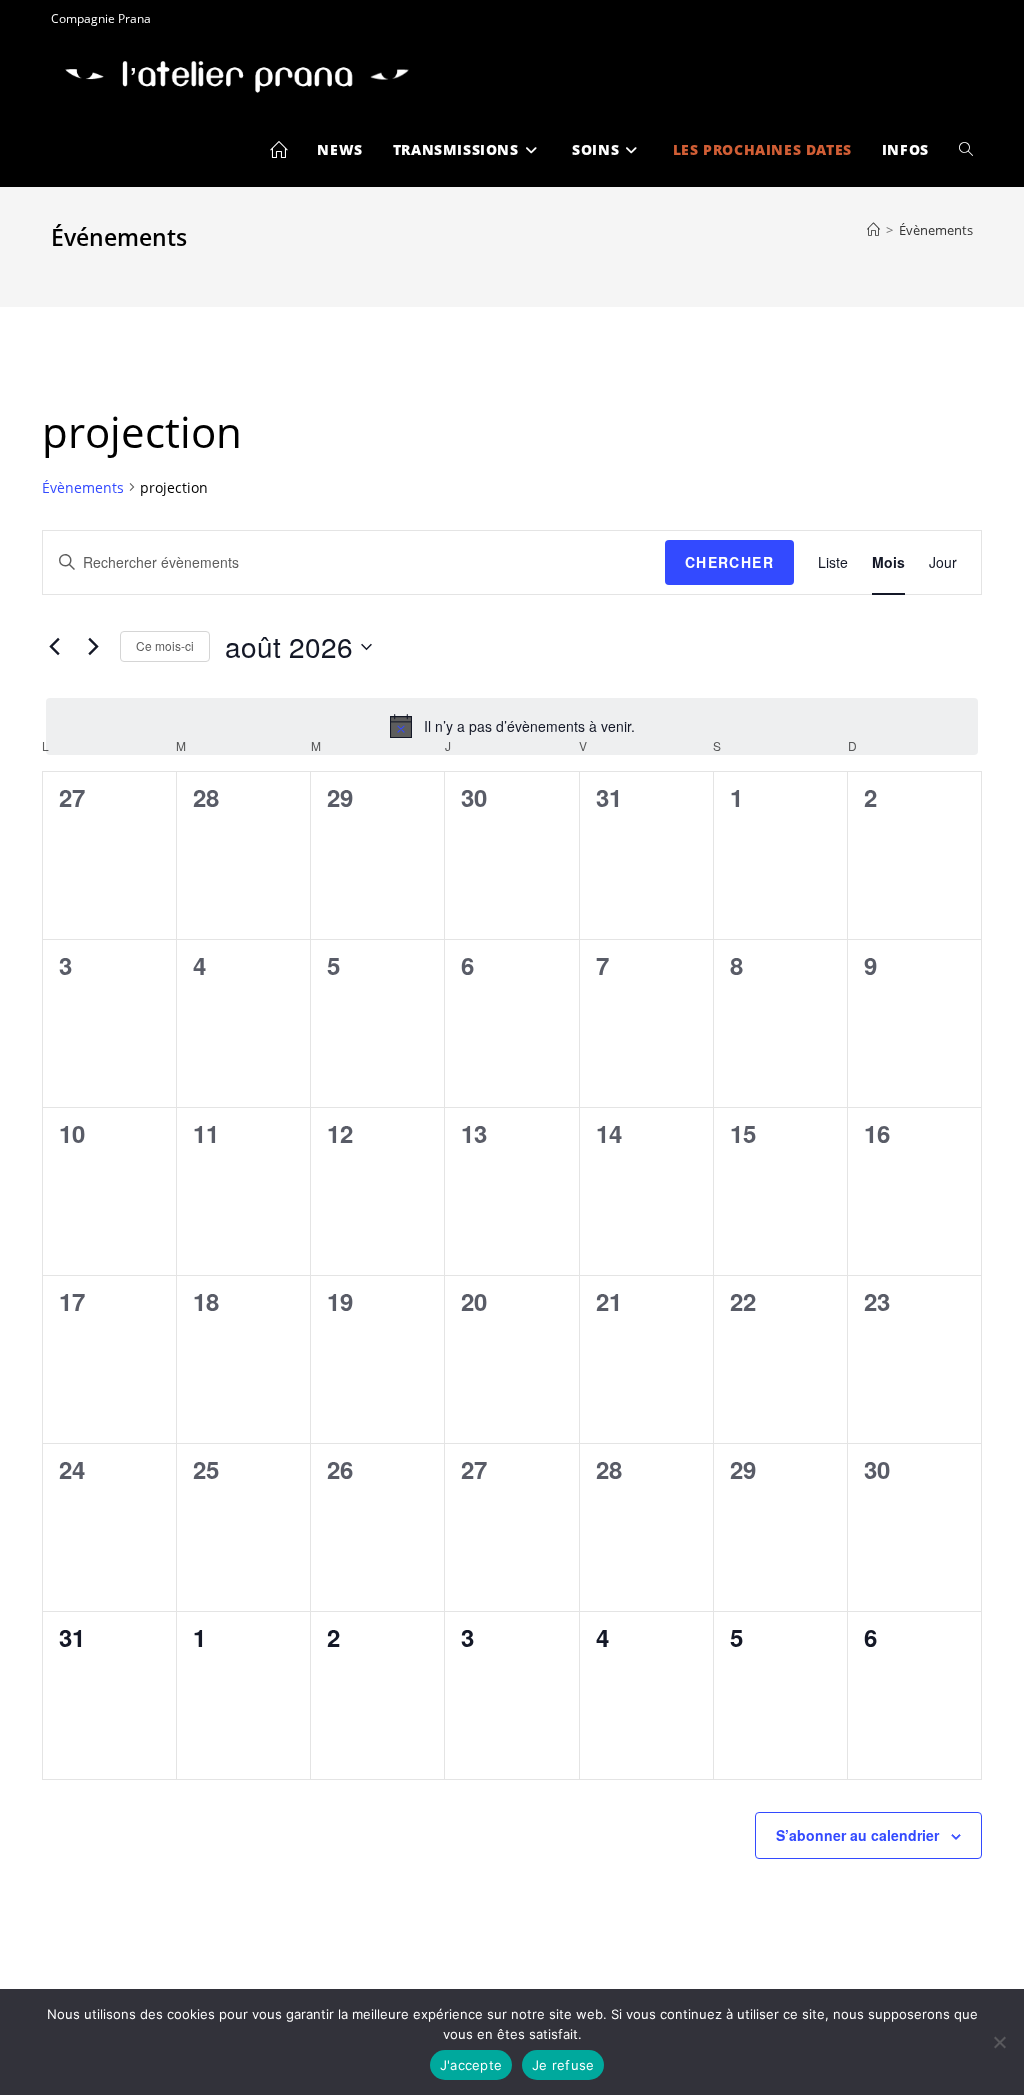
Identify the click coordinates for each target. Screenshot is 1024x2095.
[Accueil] (873, 230)
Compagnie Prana (101, 18)
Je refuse (563, 2065)
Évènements (936, 230)
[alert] (512, 726)
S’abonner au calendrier (857, 1835)
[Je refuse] (999, 2042)
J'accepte (471, 2065)
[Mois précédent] (54, 647)
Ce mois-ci (165, 645)
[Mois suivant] (93, 647)
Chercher (729, 562)
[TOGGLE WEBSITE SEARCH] (966, 150)
